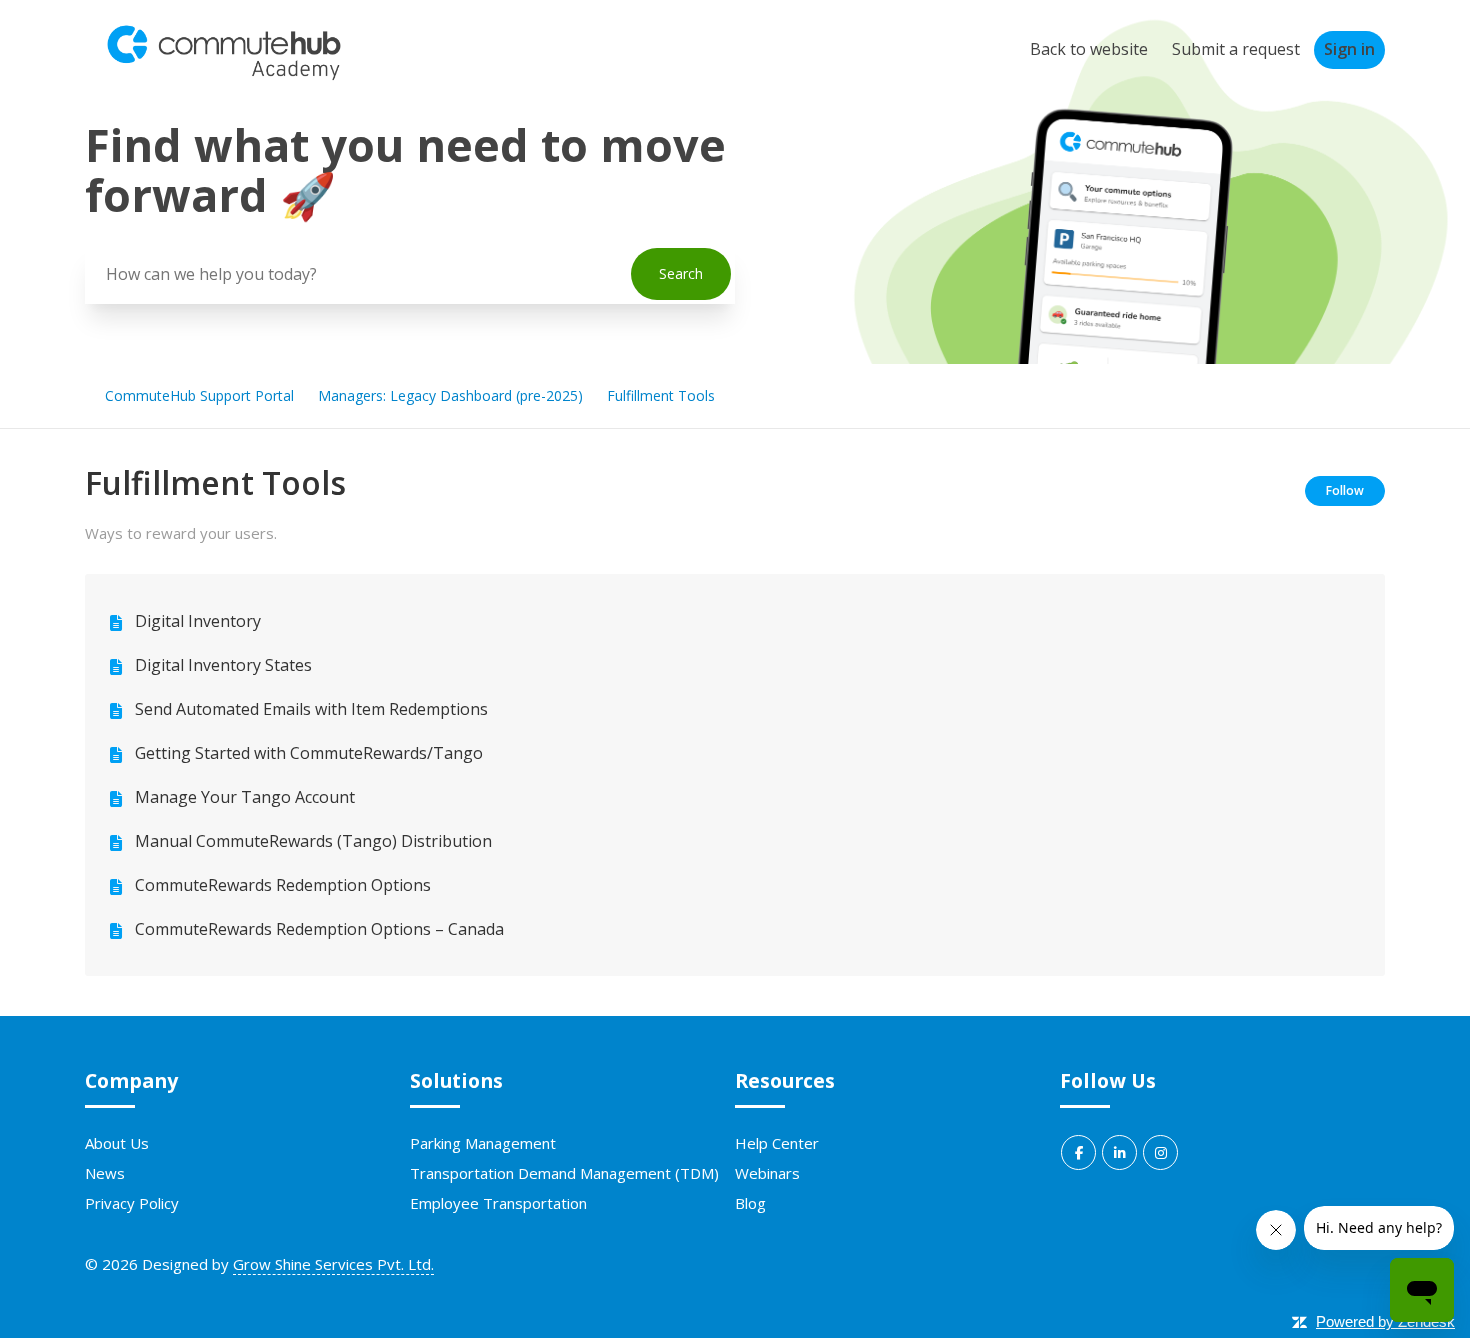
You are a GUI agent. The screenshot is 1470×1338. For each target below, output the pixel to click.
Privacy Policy (132, 1203)
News (105, 1173)
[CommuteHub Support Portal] (224, 76)
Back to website (1089, 49)
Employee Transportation (498, 1203)
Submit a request (1236, 49)
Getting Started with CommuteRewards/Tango (309, 753)
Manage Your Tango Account (245, 797)
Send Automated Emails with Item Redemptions (311, 709)
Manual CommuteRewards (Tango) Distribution (313, 841)
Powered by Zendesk (1385, 1321)
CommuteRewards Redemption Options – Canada (319, 929)
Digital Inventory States (223, 665)
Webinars (767, 1173)
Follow (1345, 490)
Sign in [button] (1349, 49)
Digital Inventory (198, 621)
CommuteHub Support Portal (199, 395)
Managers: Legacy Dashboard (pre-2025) (450, 395)
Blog (750, 1203)
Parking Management (483, 1143)
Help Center (777, 1143)
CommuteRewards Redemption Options (283, 885)
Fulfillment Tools (661, 395)
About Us (117, 1143)
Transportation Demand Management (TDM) (564, 1173)
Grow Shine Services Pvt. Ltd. (333, 1264)
